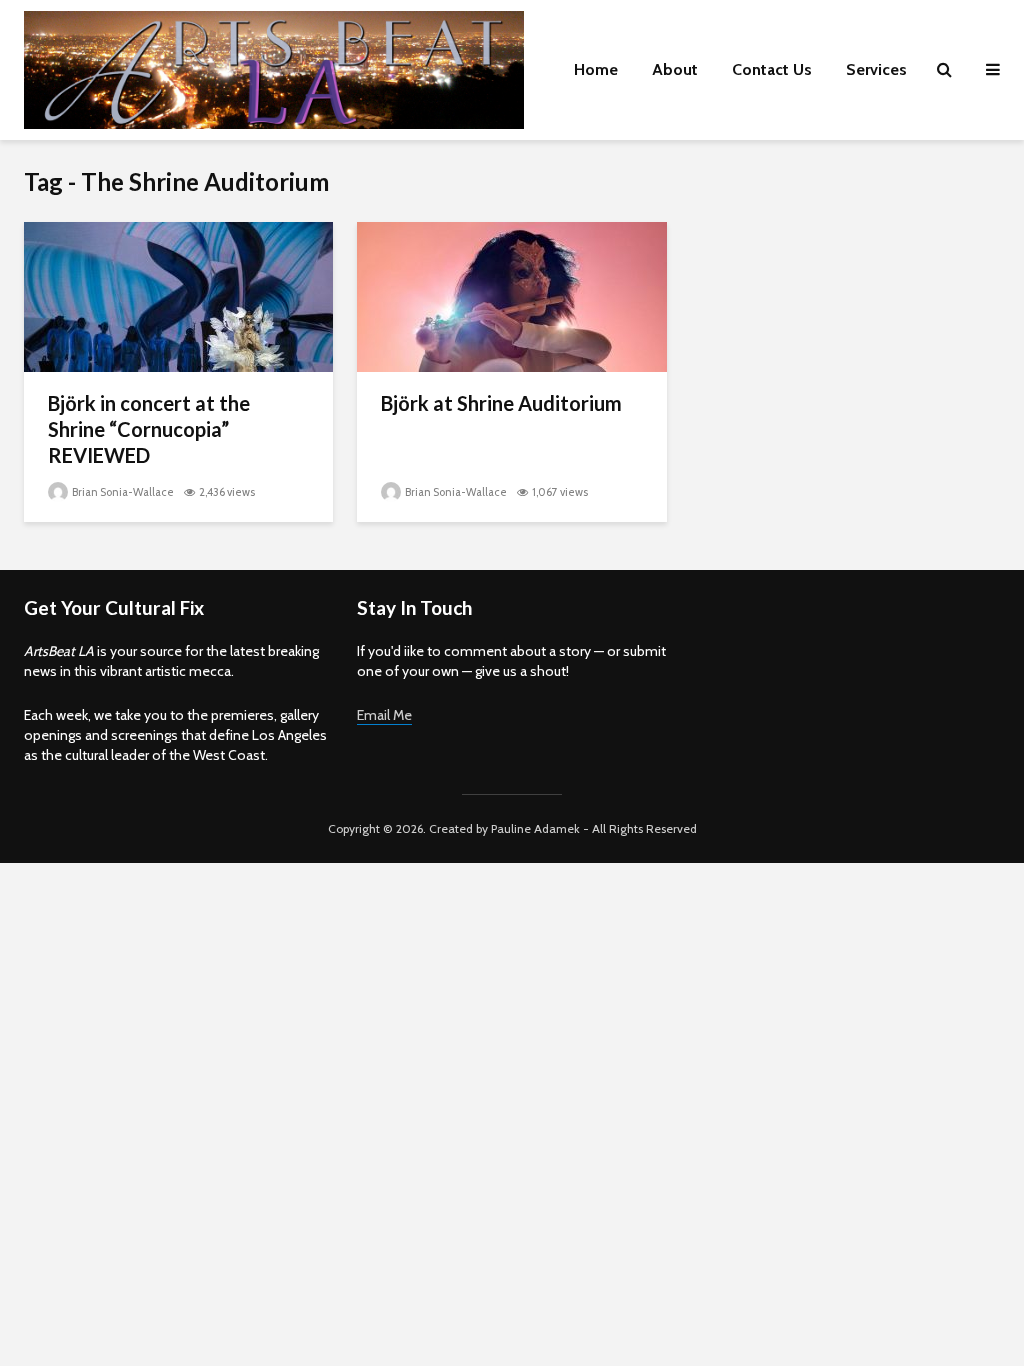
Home (596, 69)
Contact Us (772, 69)
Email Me (384, 715)
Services (876, 69)
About (675, 69)
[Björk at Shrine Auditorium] (511, 295)
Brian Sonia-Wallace (122, 492)
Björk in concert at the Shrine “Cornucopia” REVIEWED (149, 429)
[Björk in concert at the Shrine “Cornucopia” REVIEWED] (178, 295)
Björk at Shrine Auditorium (501, 403)
